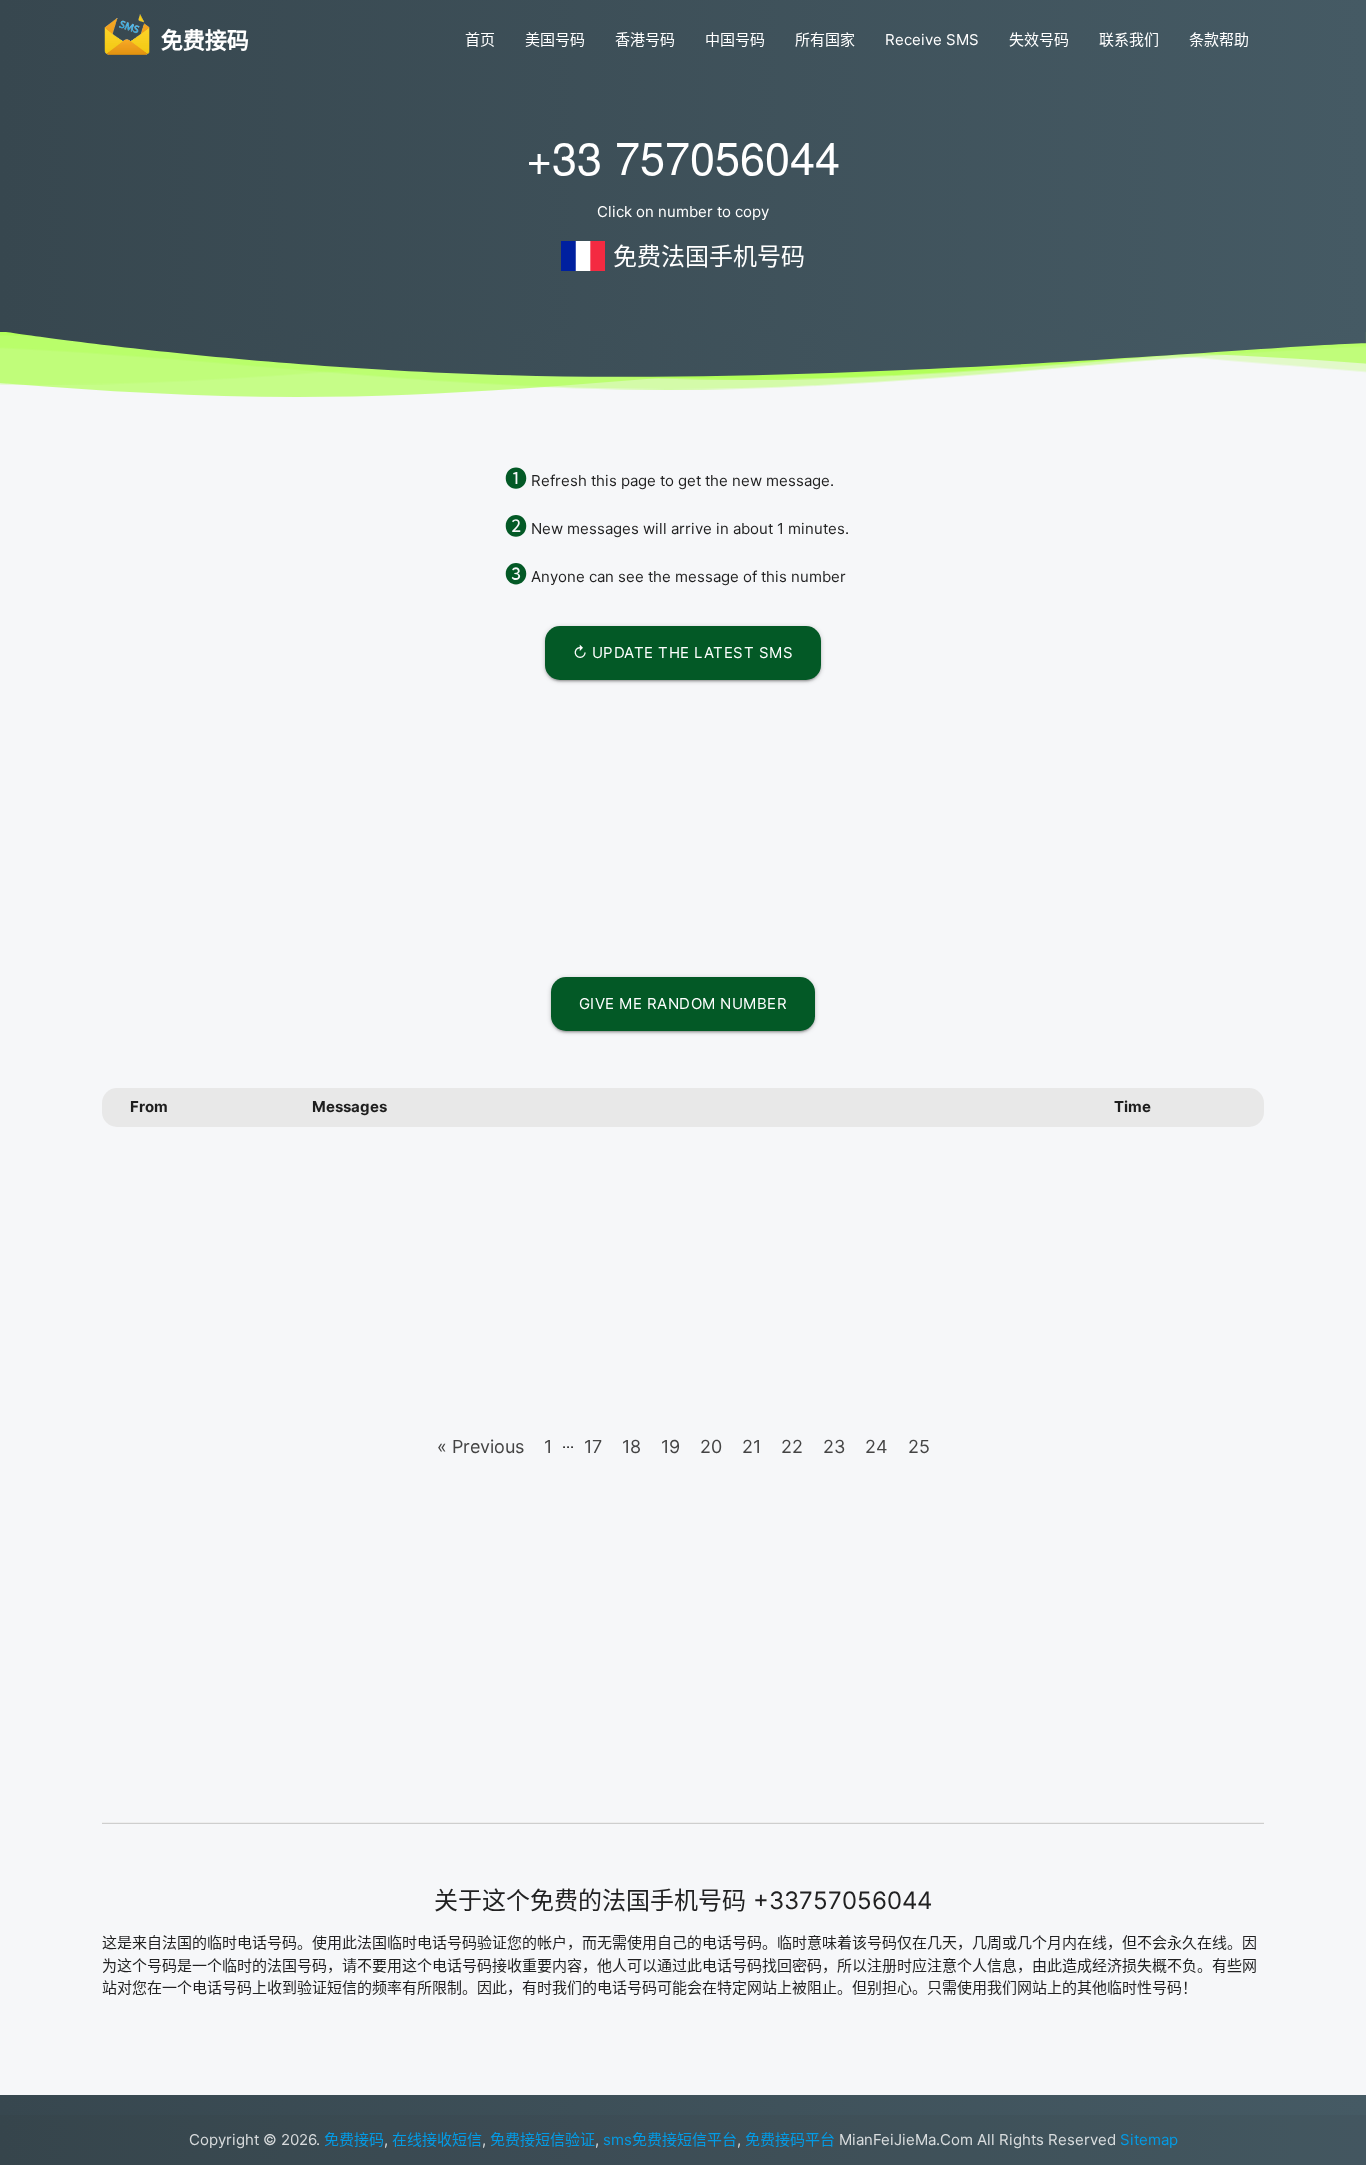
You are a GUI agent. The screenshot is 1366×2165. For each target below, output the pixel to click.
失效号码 (1039, 39)
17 (593, 1446)
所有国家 (825, 39)
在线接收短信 (437, 2139)
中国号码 (735, 39)
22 (792, 1446)
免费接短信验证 (542, 2139)
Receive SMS (932, 39)
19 (670, 1446)
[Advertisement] (683, 825)
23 (834, 1446)
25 (919, 1446)
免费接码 (354, 2139)
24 (876, 1446)
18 (631, 1446)
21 (751, 1446)
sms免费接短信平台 (670, 2139)
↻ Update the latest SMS (683, 652)
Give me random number (683, 1003)
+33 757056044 (683, 155)
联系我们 (1129, 39)
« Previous (480, 1446)
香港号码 (645, 39)
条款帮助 (1219, 39)
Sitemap (1149, 2139)
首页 (480, 39)
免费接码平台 (790, 2139)
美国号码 (555, 39)
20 (711, 1446)
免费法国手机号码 (709, 256)
